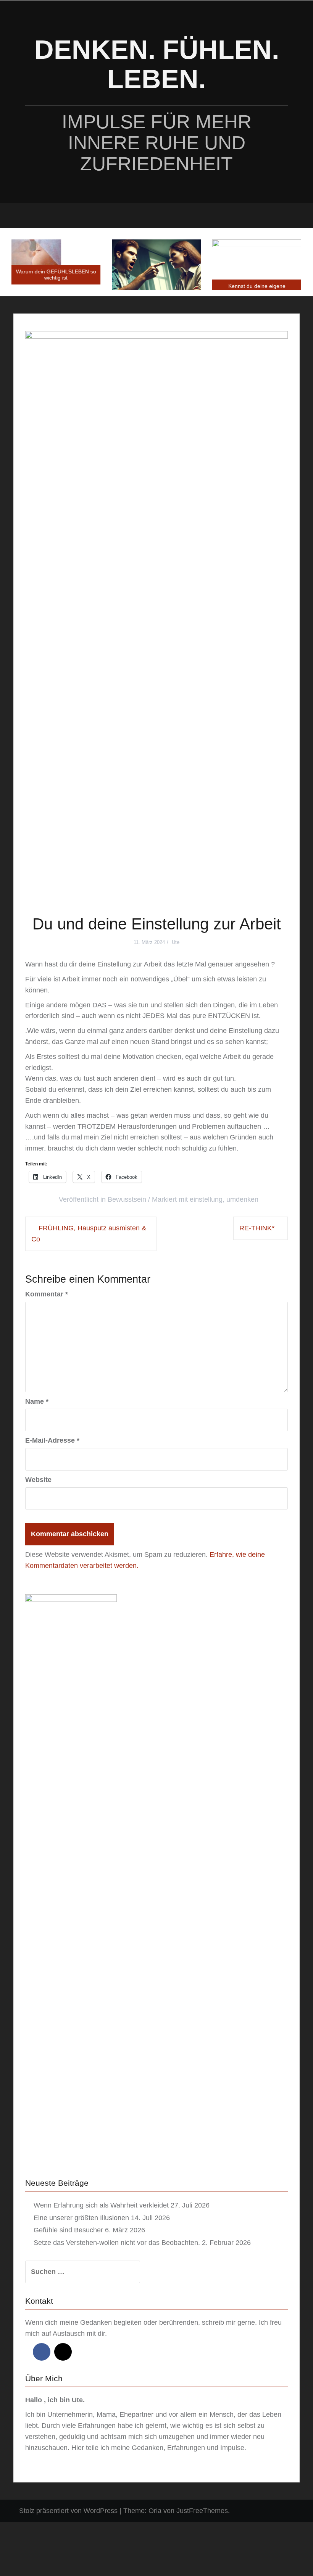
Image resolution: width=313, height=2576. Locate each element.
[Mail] (63, 2352)
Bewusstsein (127, 1199)
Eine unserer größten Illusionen (81, 2218)
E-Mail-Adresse (52, 1440)
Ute (176, 942)
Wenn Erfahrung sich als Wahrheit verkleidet (101, 2205)
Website (38, 1480)
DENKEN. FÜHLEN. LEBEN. (157, 64)
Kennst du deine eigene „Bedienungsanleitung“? (257, 289)
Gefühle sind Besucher (68, 2230)
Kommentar (47, 1294)
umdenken (242, 1199)
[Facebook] (42, 2352)
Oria (155, 2511)
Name (37, 1401)
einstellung (206, 1199)
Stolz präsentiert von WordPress (68, 2511)
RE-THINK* (257, 1228)
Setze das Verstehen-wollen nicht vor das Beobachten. (117, 2243)
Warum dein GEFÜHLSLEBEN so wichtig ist (56, 274)
